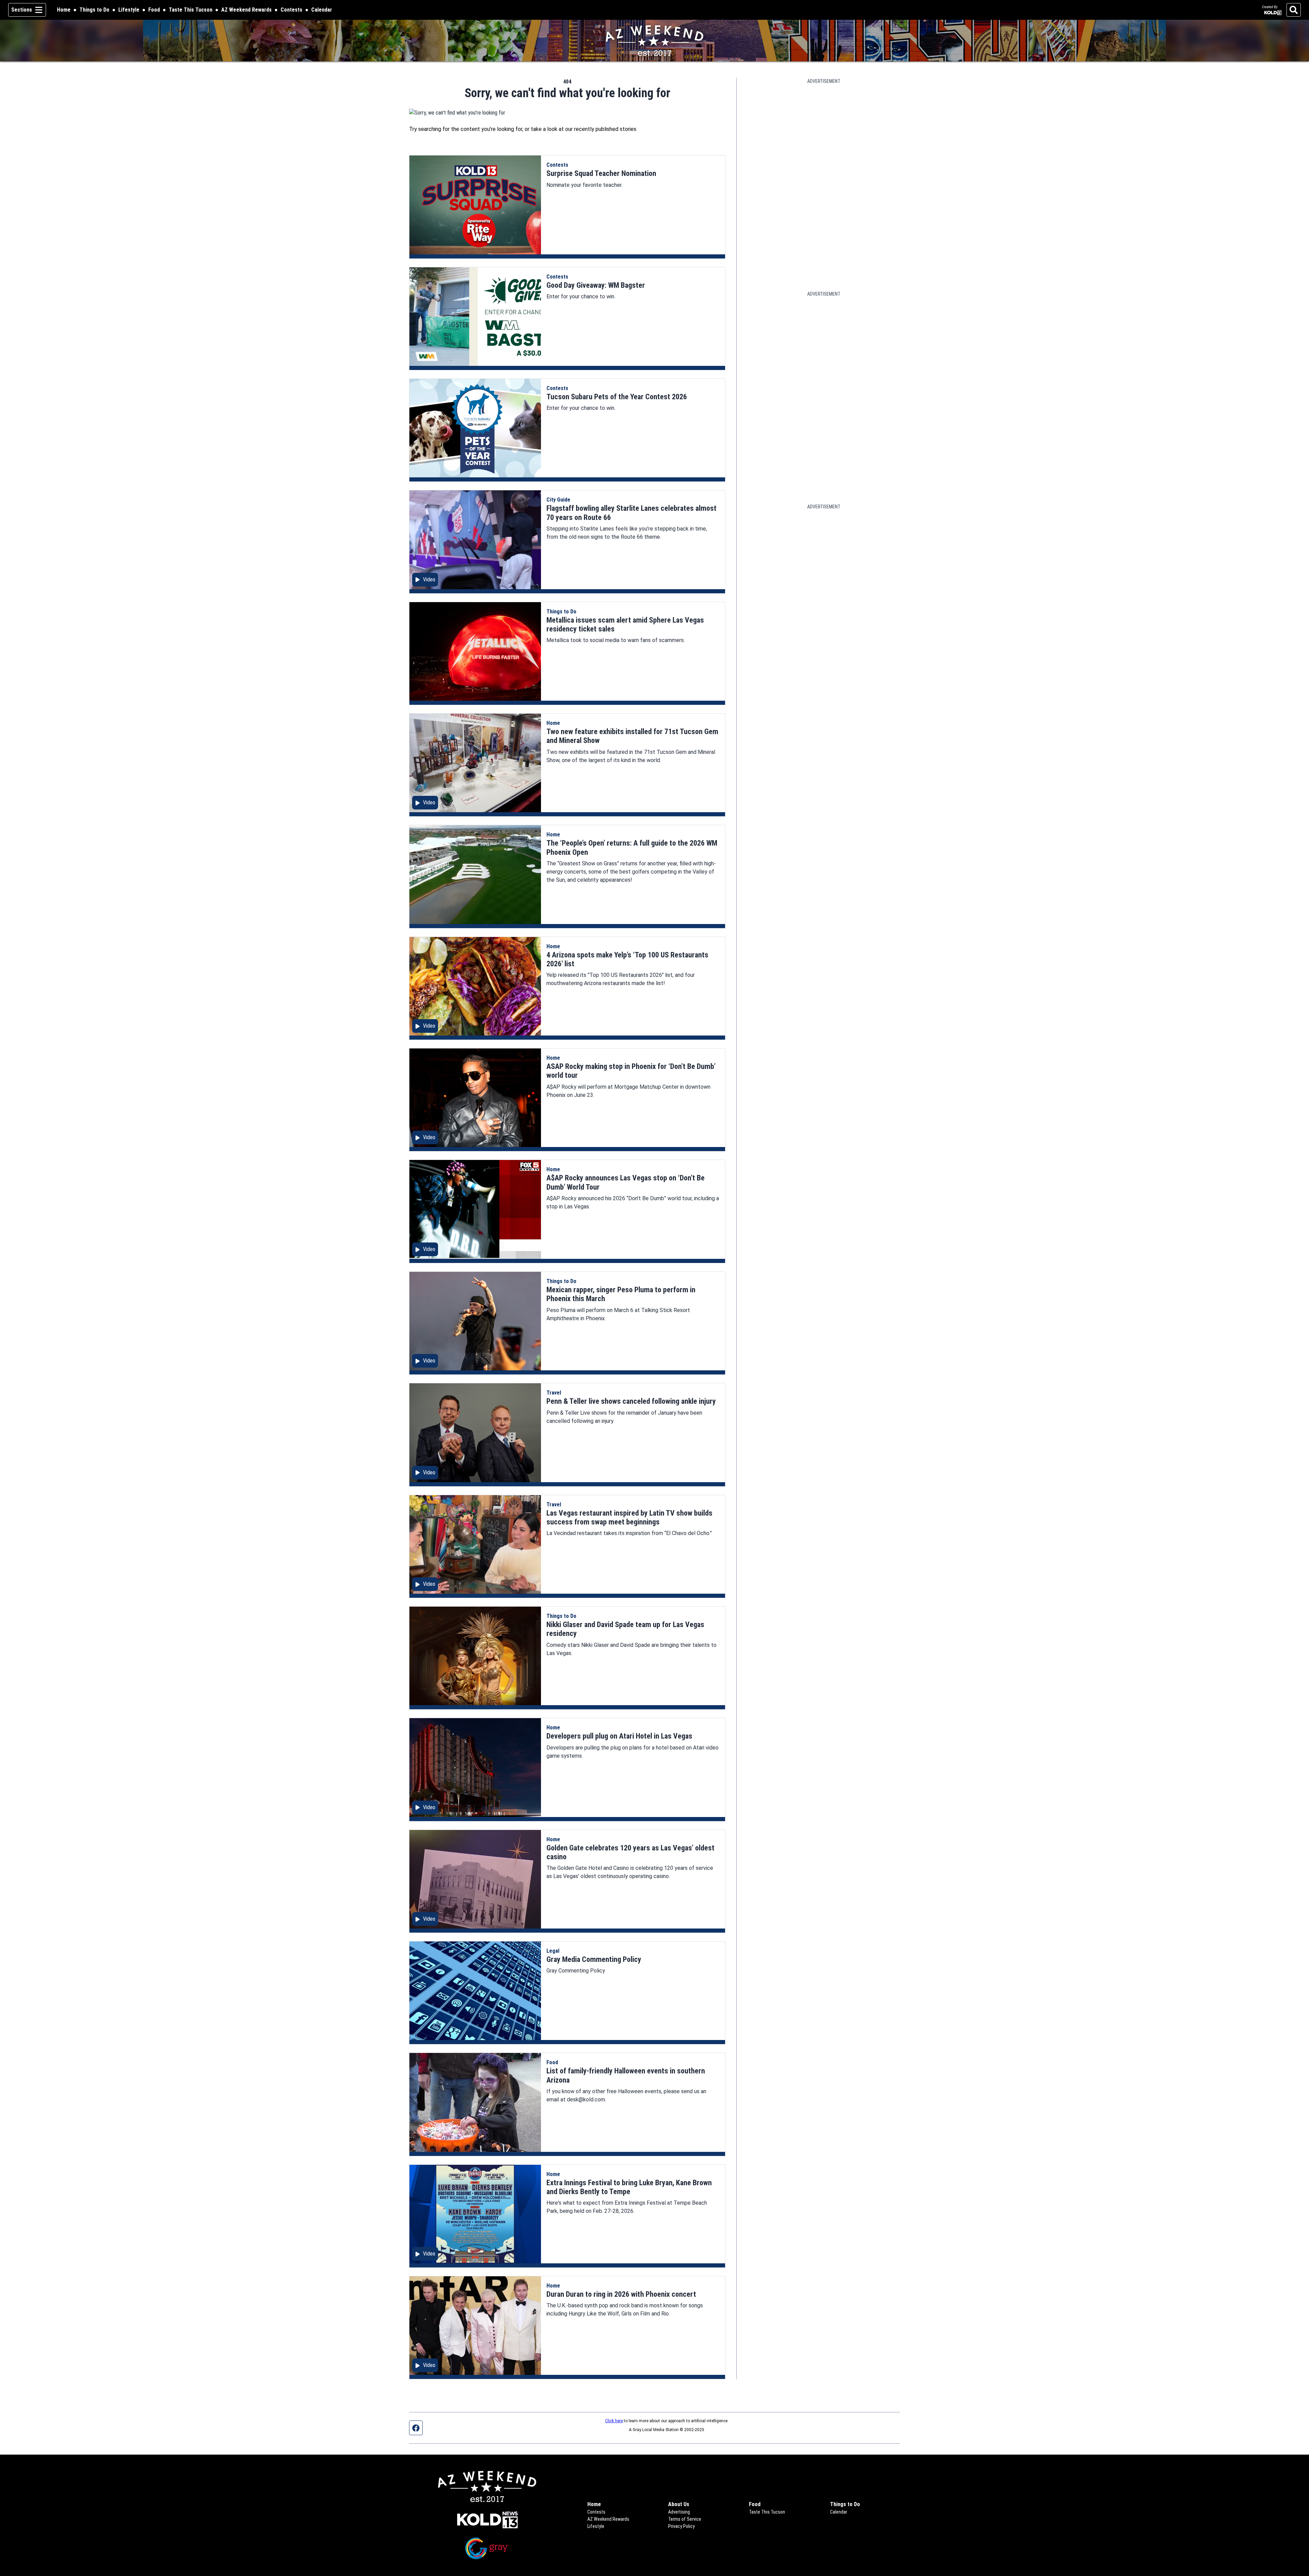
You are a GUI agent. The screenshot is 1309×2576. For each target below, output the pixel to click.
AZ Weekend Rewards (246, 10)
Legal (553, 1951)
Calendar (322, 10)
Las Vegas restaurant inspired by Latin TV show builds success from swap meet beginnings (629, 1517)
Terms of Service (685, 2519)
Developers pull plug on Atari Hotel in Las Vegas (619, 1736)
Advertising (679, 2512)
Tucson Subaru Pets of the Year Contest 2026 (617, 397)
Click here (614, 2421)
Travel (554, 1393)
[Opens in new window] (487, 2520)
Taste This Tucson (191, 10)
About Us (679, 2504)
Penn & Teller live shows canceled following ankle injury (631, 1401)
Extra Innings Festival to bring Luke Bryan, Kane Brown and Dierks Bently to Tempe (629, 2187)
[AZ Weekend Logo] (654, 41)
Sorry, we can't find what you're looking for (567, 93)
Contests (291, 10)
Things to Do (94, 10)
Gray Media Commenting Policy (594, 1959)
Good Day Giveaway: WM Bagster (596, 285)
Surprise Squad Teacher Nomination (601, 173)
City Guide (558, 500)
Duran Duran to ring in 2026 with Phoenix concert (621, 2294)
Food (154, 10)
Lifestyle (129, 10)
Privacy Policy (681, 2526)
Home (64, 10)
